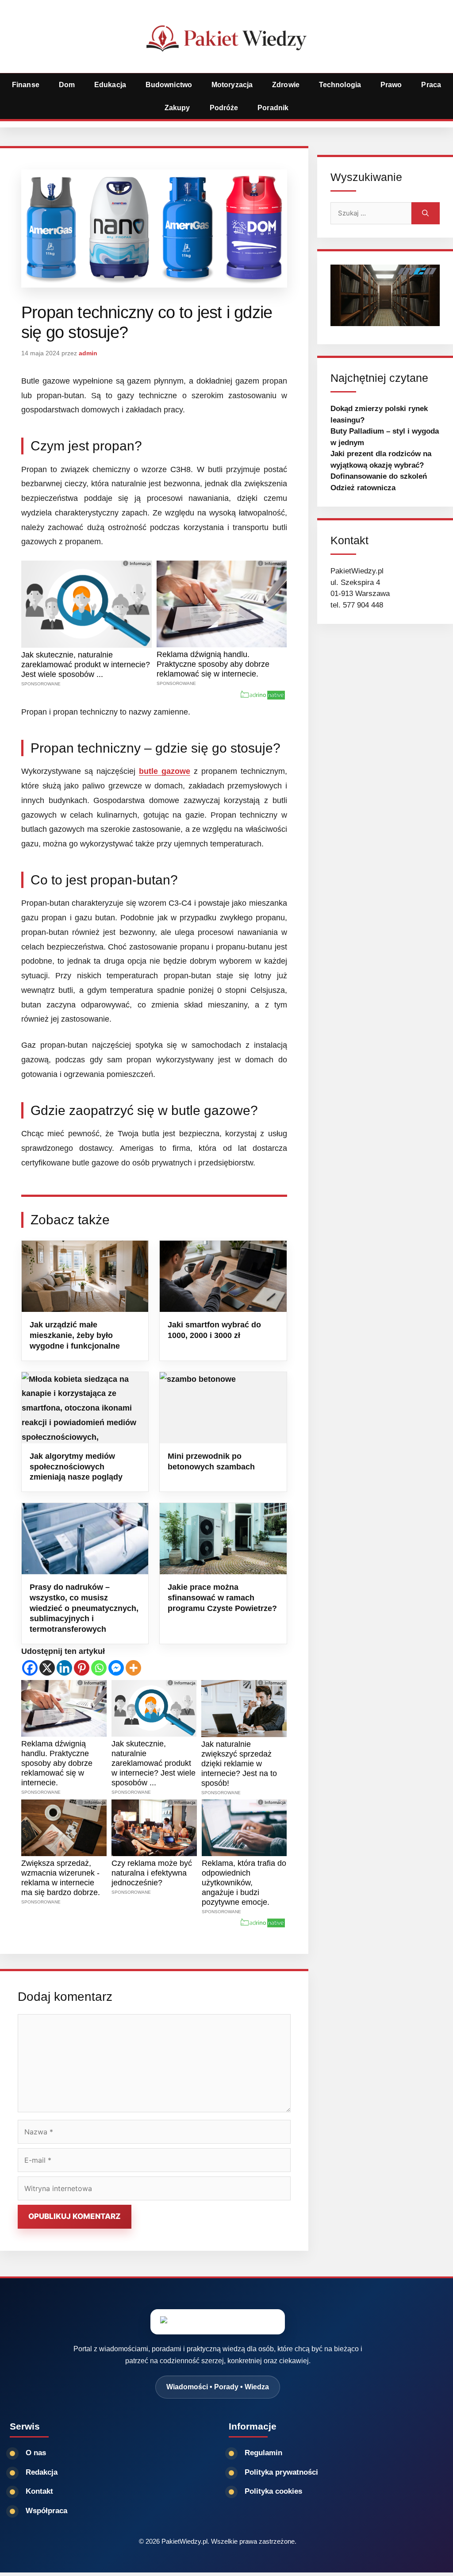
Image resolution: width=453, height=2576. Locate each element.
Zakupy (177, 108)
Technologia (340, 85)
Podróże (224, 108)
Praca (431, 85)
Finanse (26, 85)
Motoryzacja (232, 85)
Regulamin (263, 2453)
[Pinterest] (82, 1668)
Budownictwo (169, 85)
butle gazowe (165, 771)
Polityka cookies (273, 2491)
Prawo (391, 85)
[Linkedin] (64, 1668)
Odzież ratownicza (363, 488)
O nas (36, 2453)
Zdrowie (286, 85)
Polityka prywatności (281, 2472)
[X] (47, 1668)
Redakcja (42, 2472)
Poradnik (273, 108)
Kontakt (39, 2491)
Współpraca (46, 2511)
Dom (67, 85)
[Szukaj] (426, 213)
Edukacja (110, 85)
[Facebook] (30, 1668)
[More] (133, 1668)
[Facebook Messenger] (116, 1668)
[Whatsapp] (99, 1668)
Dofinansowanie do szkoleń (379, 476)
